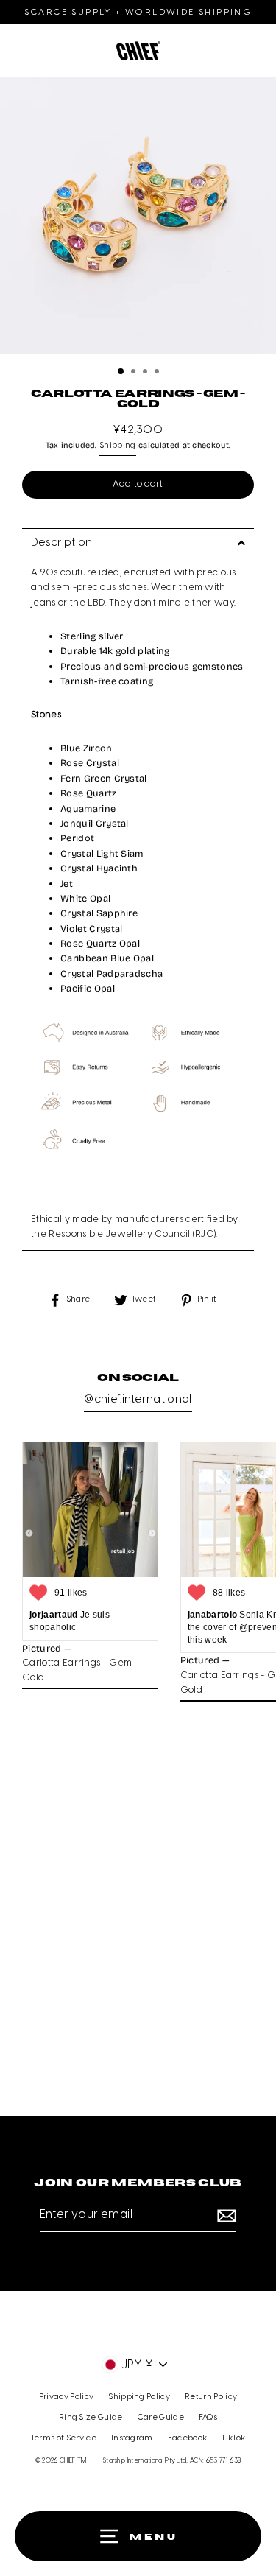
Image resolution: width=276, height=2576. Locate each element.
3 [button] (146, 373)
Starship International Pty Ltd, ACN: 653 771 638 (172, 2461)
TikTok (233, 2438)
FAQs (208, 2418)
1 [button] (121, 372)
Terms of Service (64, 2438)
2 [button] (135, 373)
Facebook (188, 2438)
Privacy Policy (66, 2397)
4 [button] (158, 373)
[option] (138, 219)
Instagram (132, 2438)
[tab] (138, 543)
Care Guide (161, 2418)
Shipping (118, 446)
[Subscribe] (224, 2216)
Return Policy (211, 2397)
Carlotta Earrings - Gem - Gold (80, 1670)
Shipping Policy (139, 2397)
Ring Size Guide (91, 2418)
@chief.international (138, 1400)
